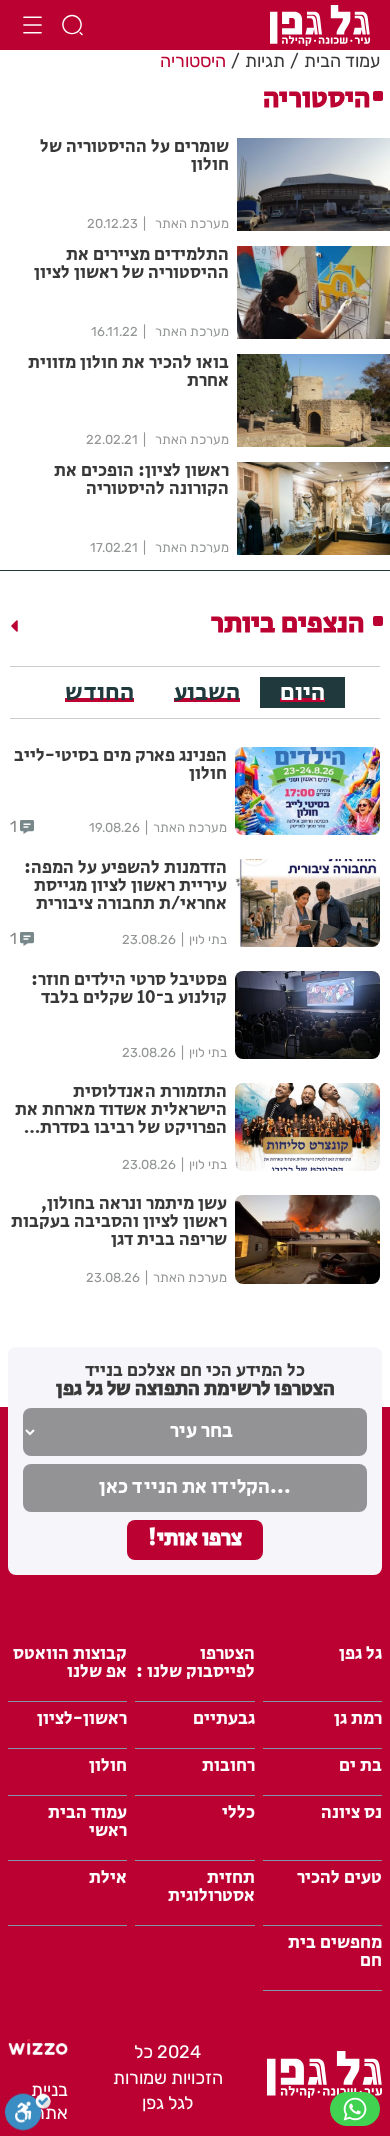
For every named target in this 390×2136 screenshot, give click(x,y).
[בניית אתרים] (38, 2050)
